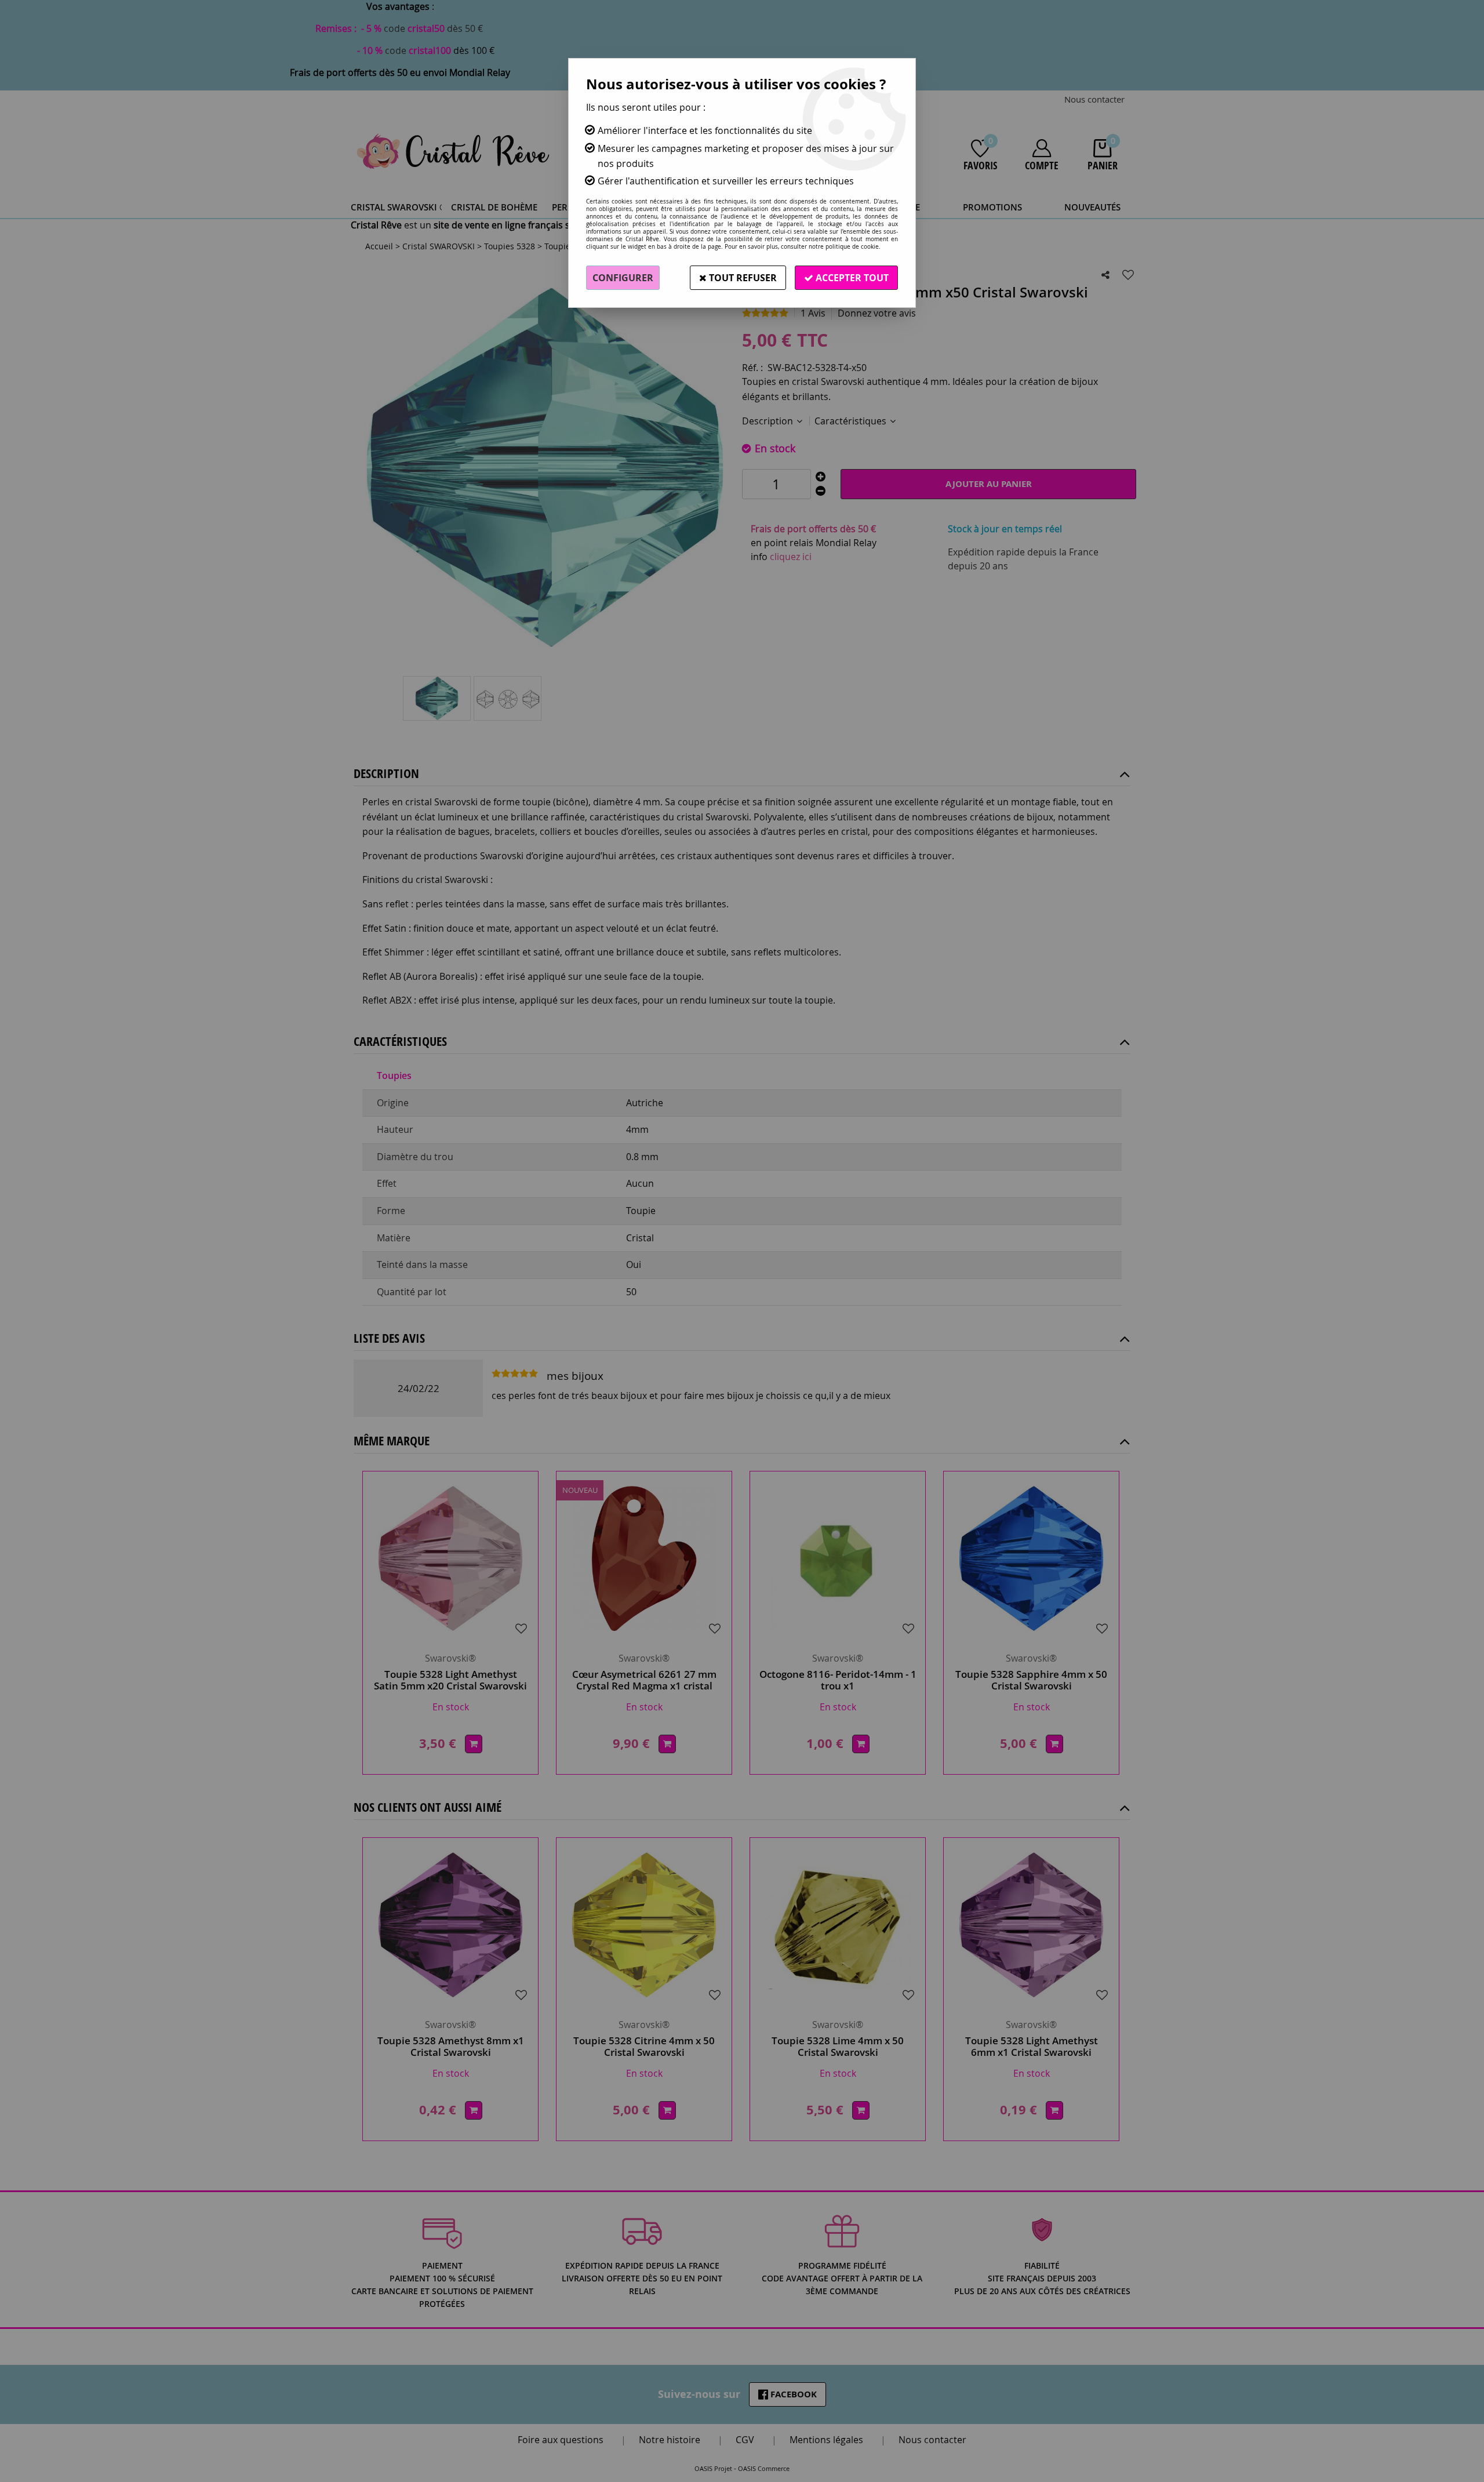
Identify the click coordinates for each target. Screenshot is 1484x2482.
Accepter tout (851, 278)
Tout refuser (742, 278)
